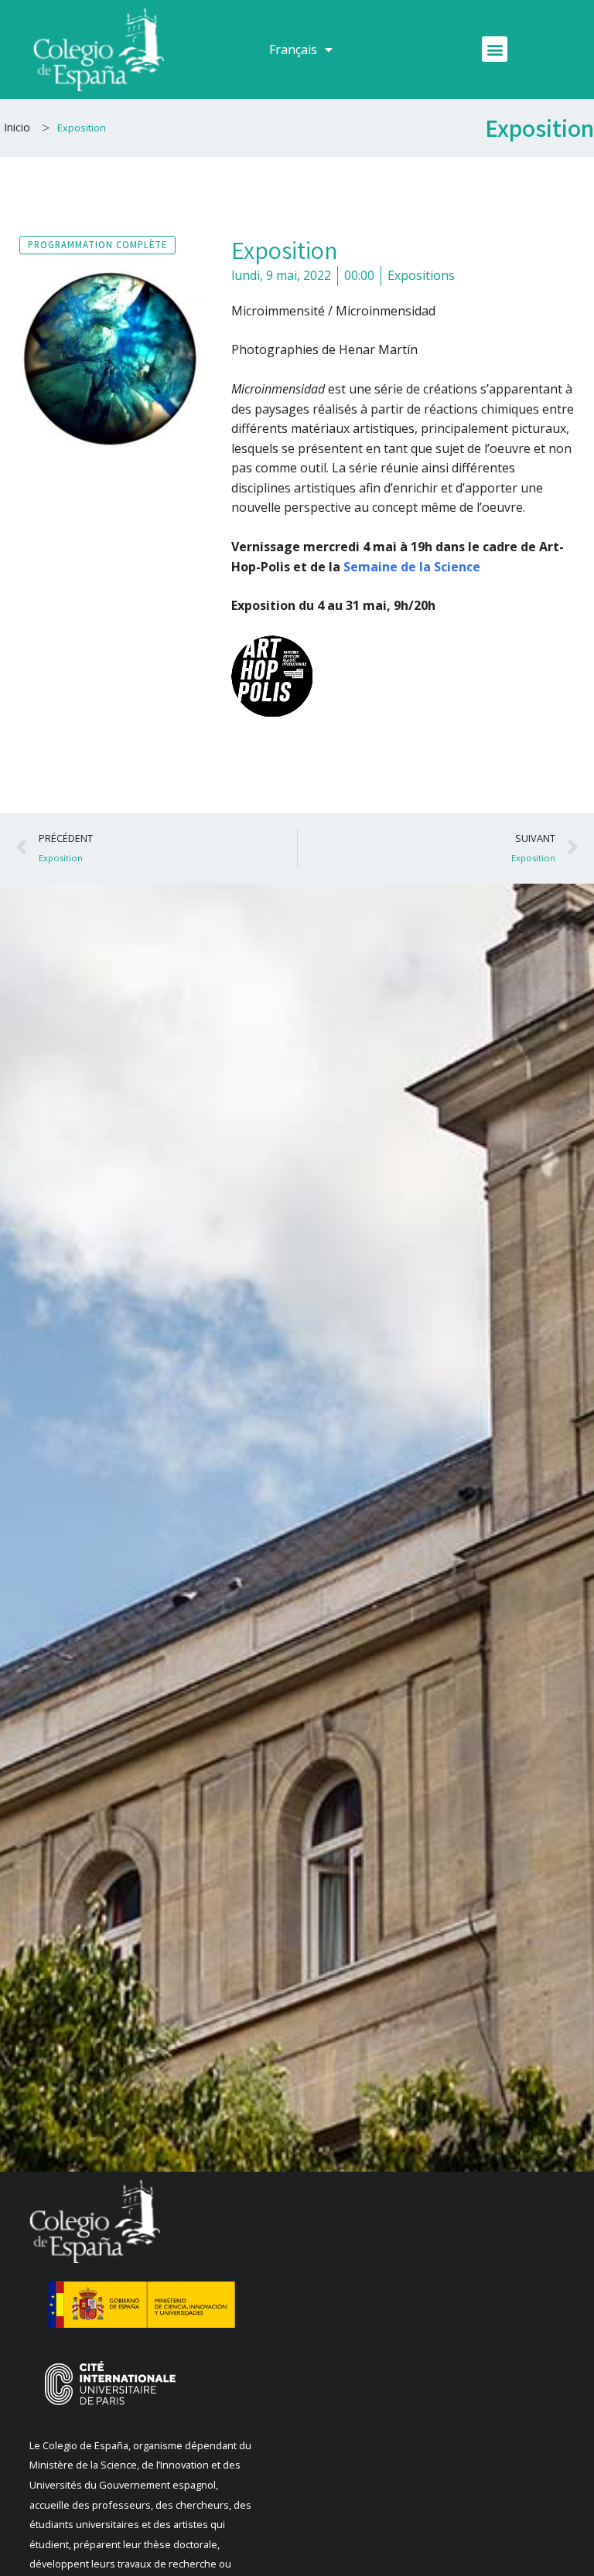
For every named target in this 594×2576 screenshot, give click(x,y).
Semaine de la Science (412, 567)
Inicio (17, 127)
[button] (495, 49)
